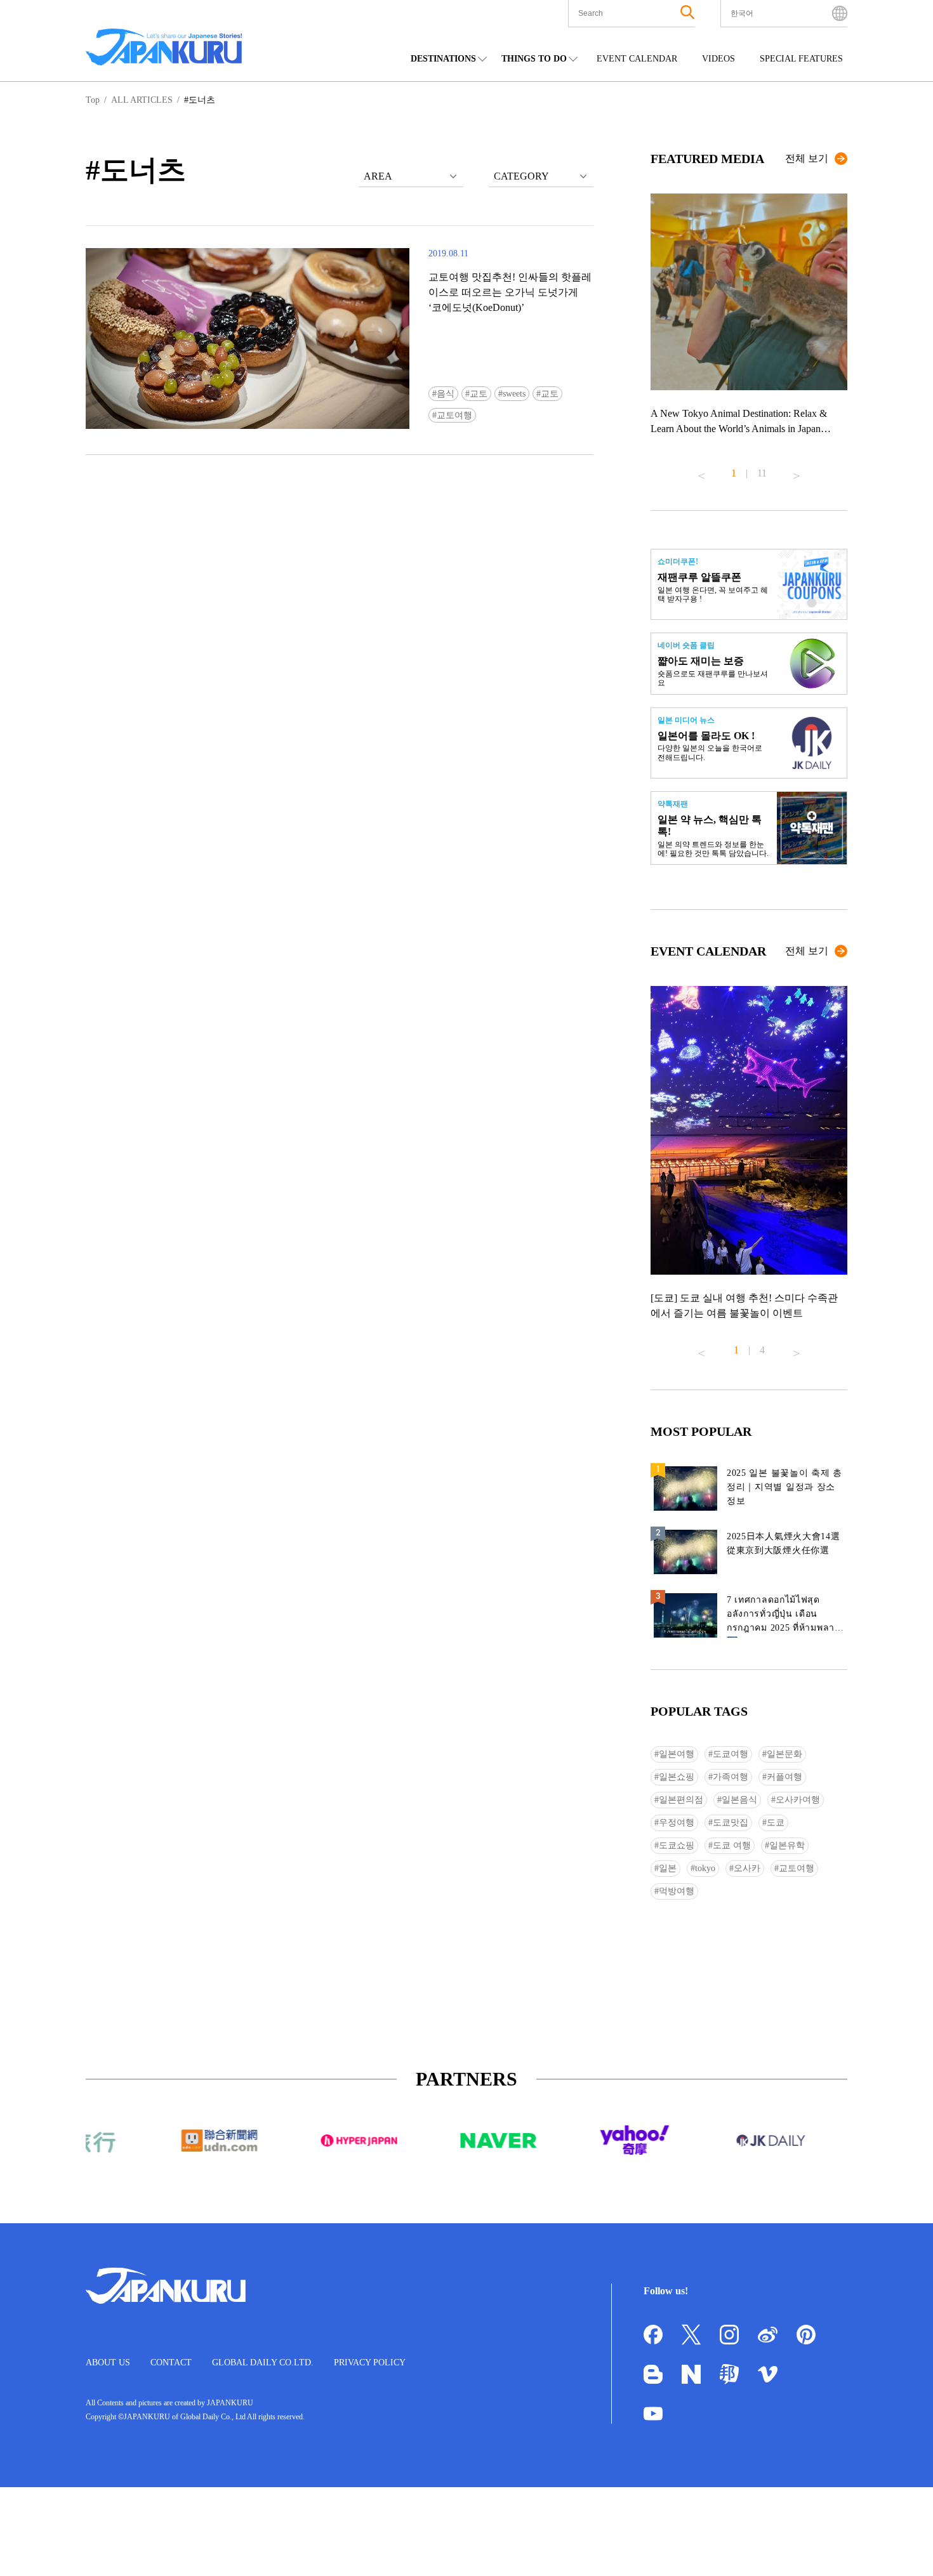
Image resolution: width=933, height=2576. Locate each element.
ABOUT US (108, 2362)
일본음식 (739, 1800)
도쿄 (776, 1823)
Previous (701, 471)
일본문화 (784, 1754)
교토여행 (454, 415)
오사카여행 (798, 1800)
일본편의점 (681, 1800)
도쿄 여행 (732, 1845)
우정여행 (677, 1823)
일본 (668, 1868)
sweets (514, 394)
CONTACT (171, 2362)
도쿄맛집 (731, 1823)
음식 (446, 394)
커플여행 (784, 1777)
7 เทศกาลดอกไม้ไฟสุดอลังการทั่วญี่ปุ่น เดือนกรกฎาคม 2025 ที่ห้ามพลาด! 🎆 (785, 1616)
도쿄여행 (731, 1754)
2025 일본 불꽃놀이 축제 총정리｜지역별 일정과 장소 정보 (784, 1487)
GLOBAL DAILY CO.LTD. (263, 2362)
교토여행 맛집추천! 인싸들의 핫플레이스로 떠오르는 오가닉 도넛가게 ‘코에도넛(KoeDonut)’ (510, 292)
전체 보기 (807, 158)
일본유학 (787, 1845)
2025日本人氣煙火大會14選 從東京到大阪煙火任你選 (784, 1543)
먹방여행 (677, 1891)
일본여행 (677, 1754)
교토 (479, 394)
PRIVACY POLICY (370, 2362)
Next (797, 471)
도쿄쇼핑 (677, 1845)
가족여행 (731, 1777)
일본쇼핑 (677, 1777)
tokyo (705, 1868)
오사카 (747, 1868)
